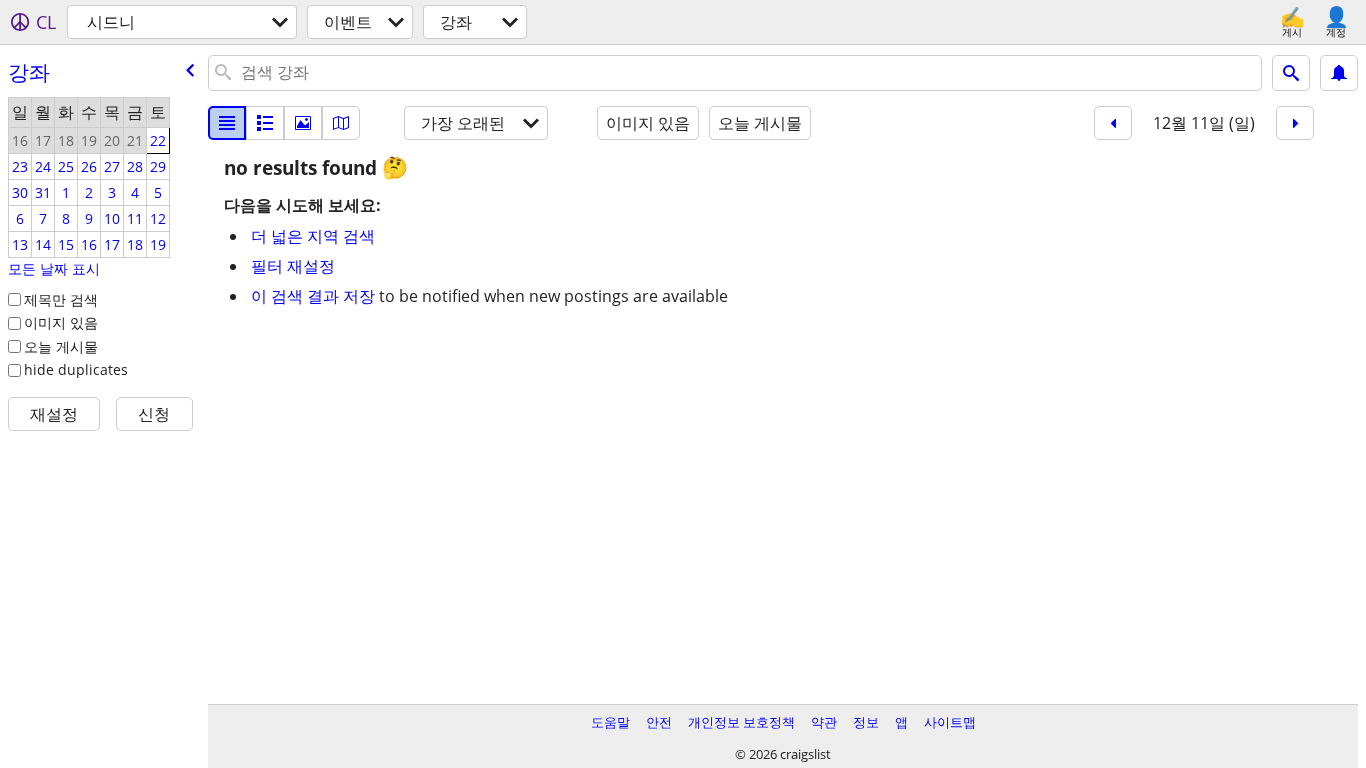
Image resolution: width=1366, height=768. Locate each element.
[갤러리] (303, 123)
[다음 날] (1295, 123)
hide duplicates (76, 369)
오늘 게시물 (61, 346)
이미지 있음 (61, 322)
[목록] (227, 123)
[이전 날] (1113, 123)
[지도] (341, 123)
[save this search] (1339, 73)
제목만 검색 (61, 299)
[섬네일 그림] (265, 123)
